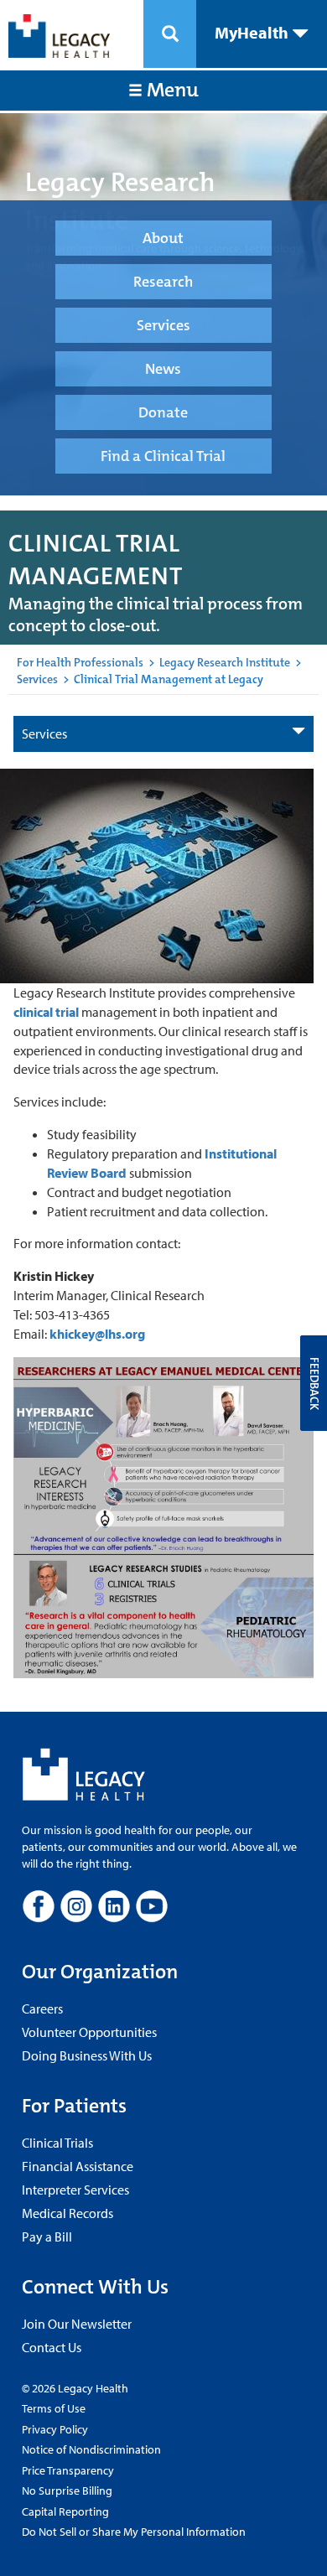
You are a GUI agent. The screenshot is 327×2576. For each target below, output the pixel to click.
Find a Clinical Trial (163, 456)
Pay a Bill (47, 2237)
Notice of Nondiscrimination (91, 2449)
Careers (42, 2008)
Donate (163, 412)
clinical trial (46, 1012)
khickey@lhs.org (97, 1334)
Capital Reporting (65, 2511)
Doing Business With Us (87, 2055)
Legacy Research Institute (225, 662)
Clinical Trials (57, 2143)
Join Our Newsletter (77, 2324)
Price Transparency (68, 2470)
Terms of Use (54, 2408)
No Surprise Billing (67, 2490)
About (163, 238)
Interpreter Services (75, 2190)
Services (163, 325)
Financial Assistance (78, 2166)
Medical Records (67, 2213)
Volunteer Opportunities (89, 2032)
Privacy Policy (55, 2429)
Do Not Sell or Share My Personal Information (134, 2532)
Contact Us (52, 2347)
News (163, 369)
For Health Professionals (80, 662)
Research (163, 282)
